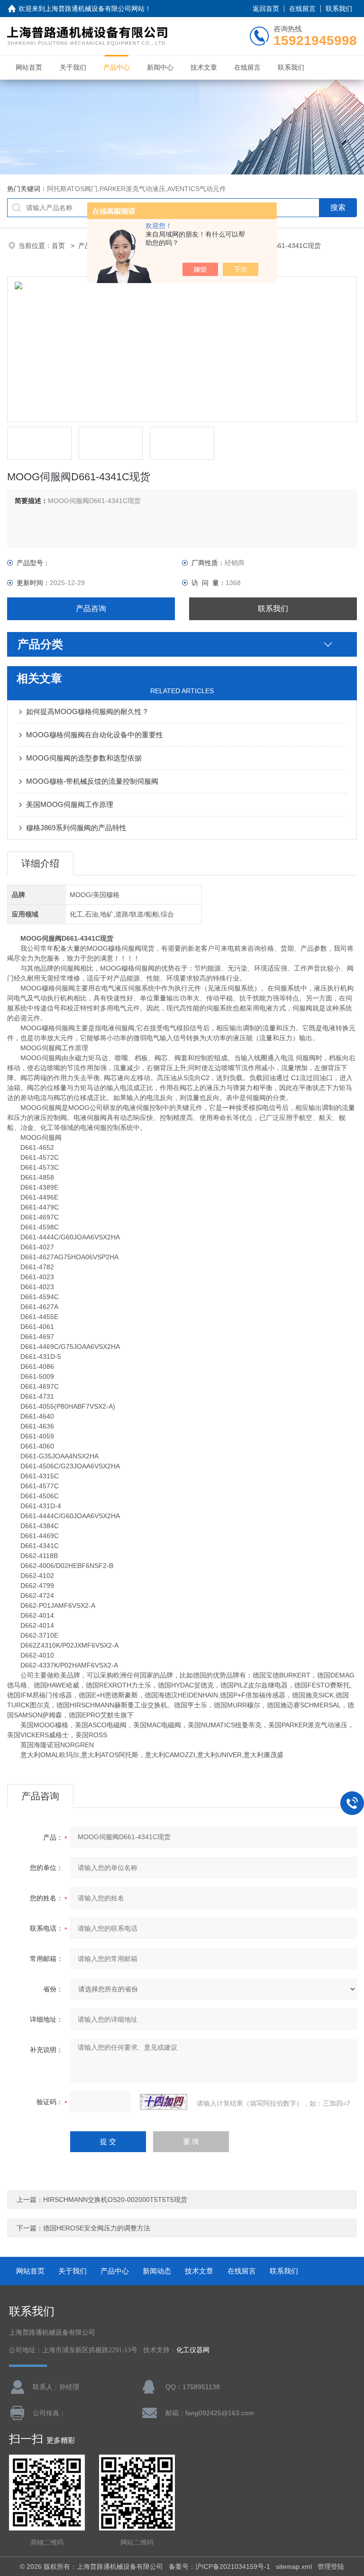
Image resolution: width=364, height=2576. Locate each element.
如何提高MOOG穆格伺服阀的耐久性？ (87, 711)
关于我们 (73, 67)
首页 (59, 246)
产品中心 (117, 67)
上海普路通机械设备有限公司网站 (95, 9)
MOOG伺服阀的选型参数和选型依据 (84, 758)
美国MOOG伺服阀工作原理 (70, 804)
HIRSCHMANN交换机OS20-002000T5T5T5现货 (115, 2200)
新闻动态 (157, 2271)
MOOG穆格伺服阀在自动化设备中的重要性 (95, 735)
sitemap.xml (294, 2567)
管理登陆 (331, 2567)
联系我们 (339, 9)
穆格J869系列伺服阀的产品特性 (76, 828)
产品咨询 (91, 609)
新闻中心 (160, 67)
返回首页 (266, 9)
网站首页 (29, 67)
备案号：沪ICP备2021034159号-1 (219, 2567)
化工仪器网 (193, 2350)
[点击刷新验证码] (164, 2102)
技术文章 (204, 67)
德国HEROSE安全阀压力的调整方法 (97, 2228)
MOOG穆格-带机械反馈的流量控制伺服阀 (92, 781)
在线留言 (302, 9)
